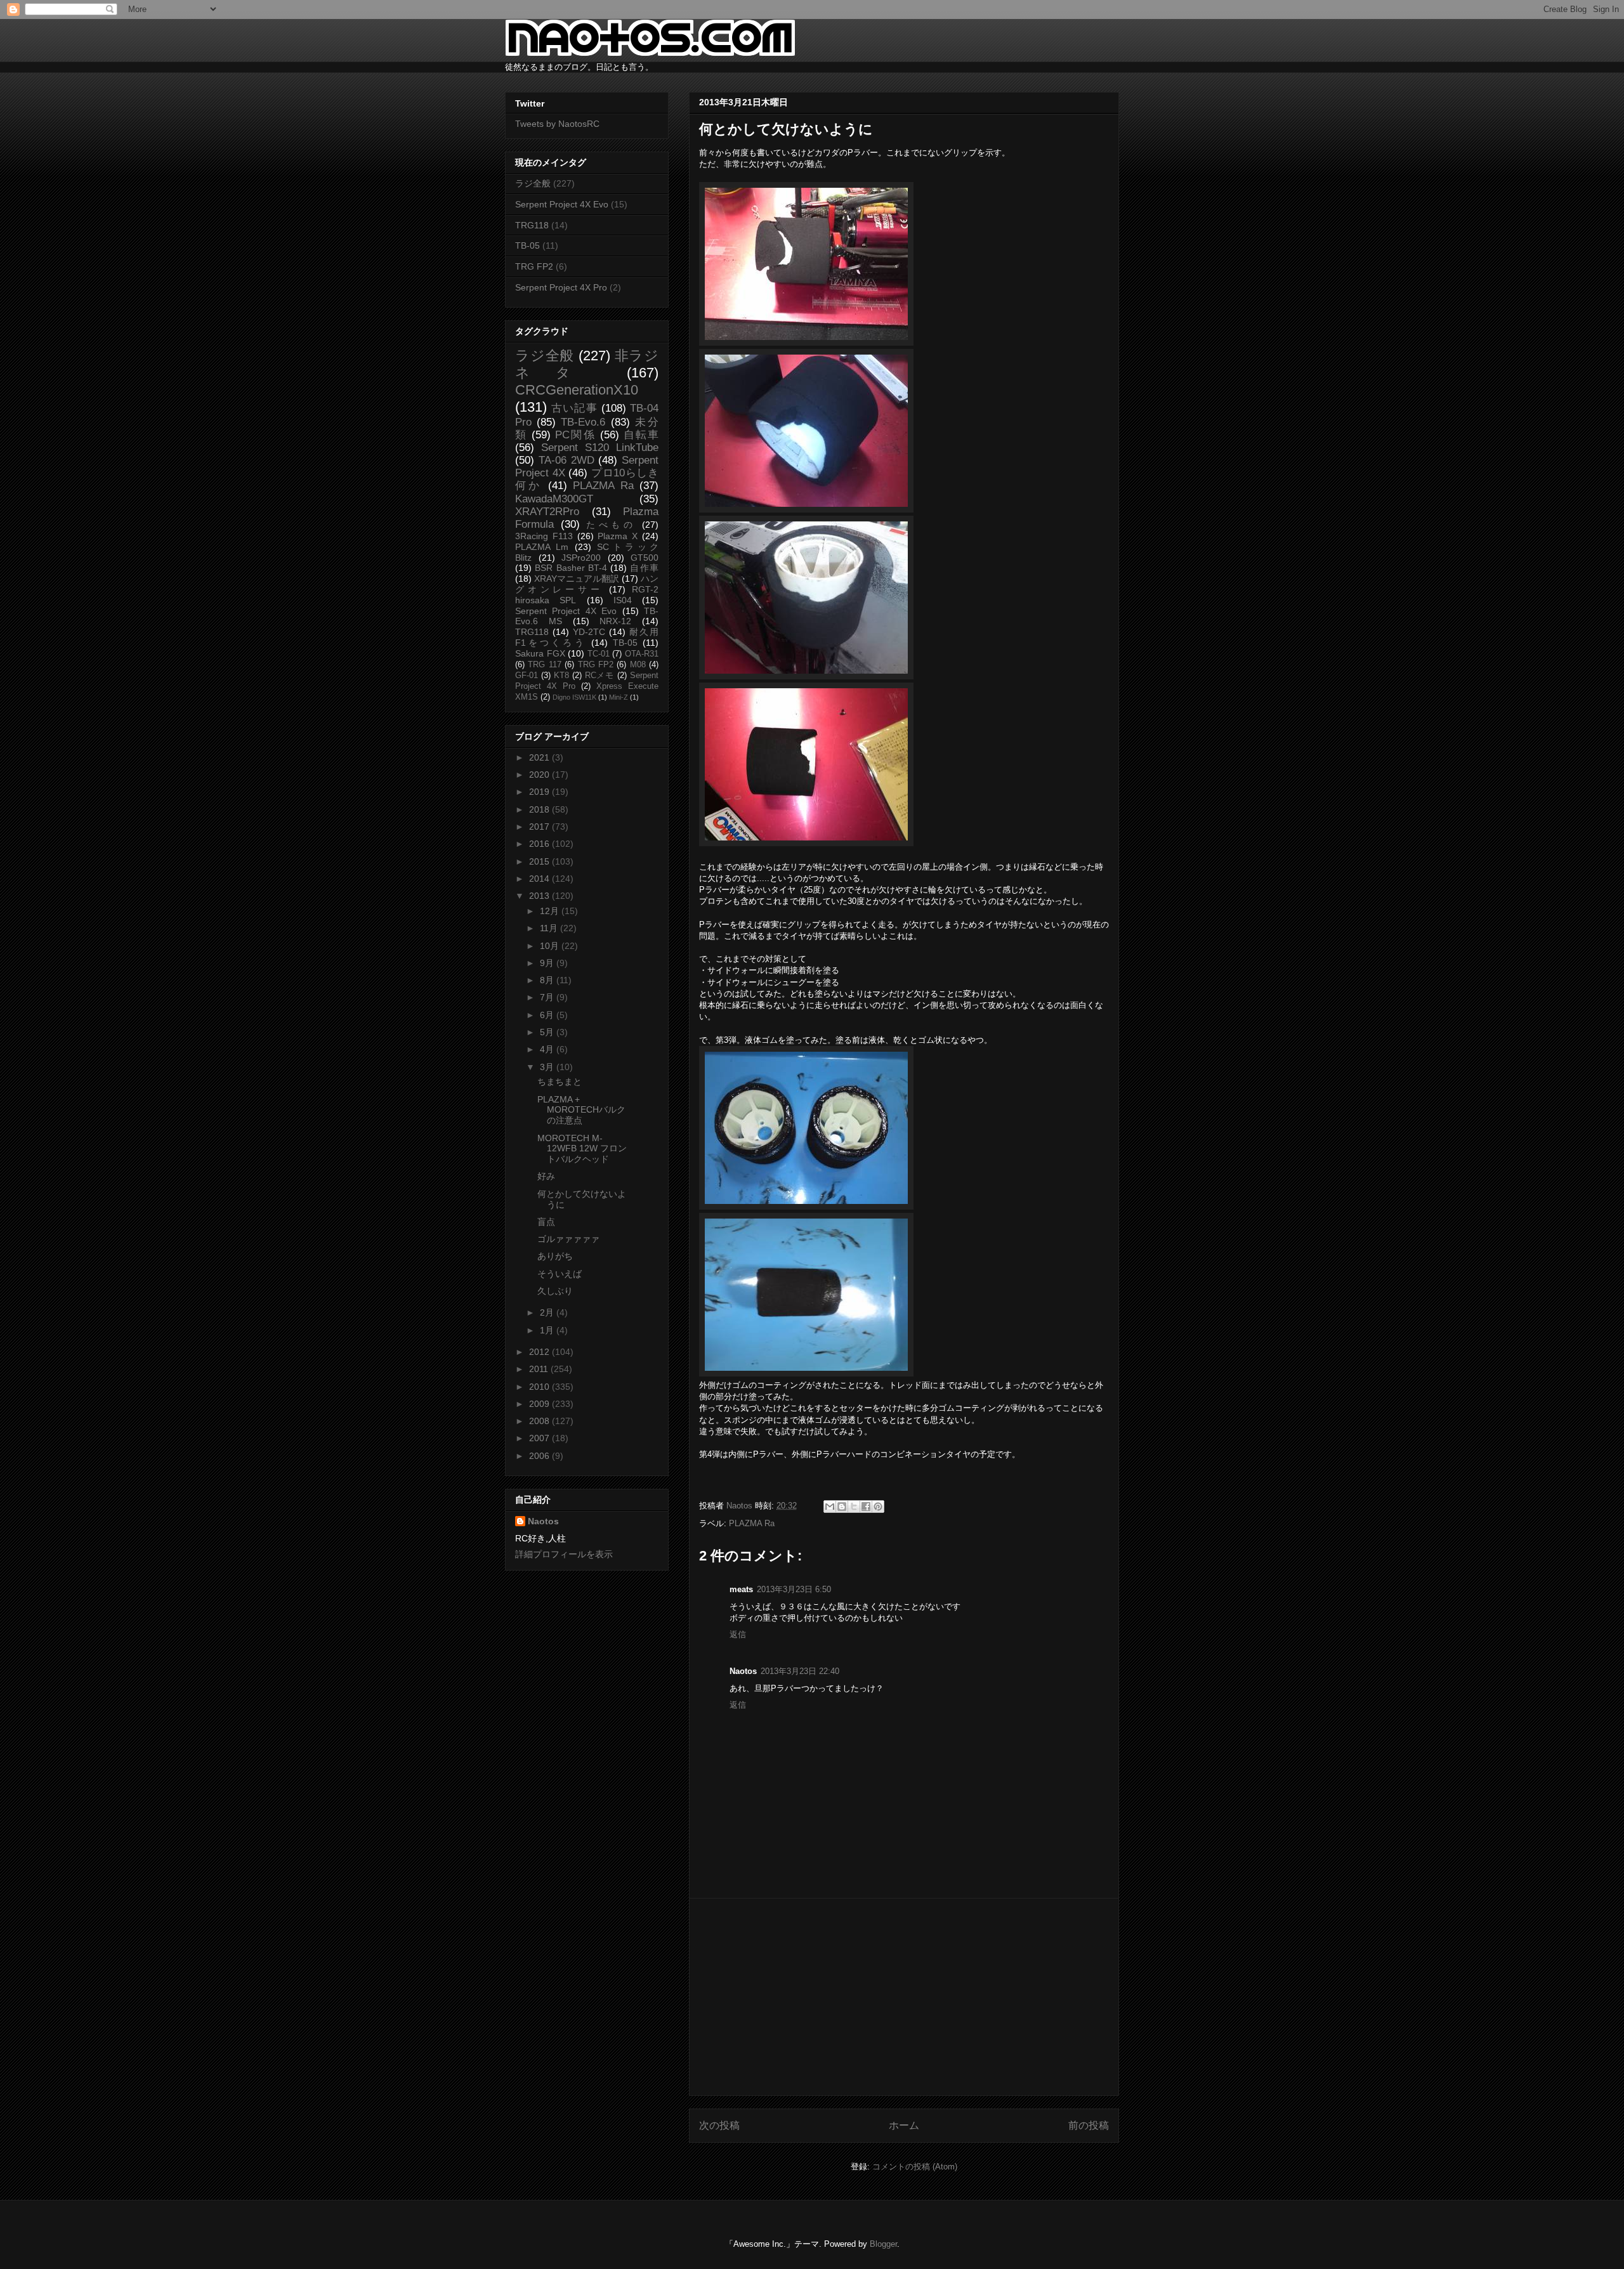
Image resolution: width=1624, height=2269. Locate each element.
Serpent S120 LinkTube (600, 448)
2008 (540, 1421)
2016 (540, 844)
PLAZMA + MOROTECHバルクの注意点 (581, 1110)
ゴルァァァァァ (568, 1239)
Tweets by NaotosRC (557, 124)
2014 (540, 879)
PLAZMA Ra (752, 1523)
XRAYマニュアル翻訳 (577, 579)
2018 (540, 809)
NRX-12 (615, 621)
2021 (540, 757)
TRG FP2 (534, 266)
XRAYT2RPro (547, 512)
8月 (548, 980)
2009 (540, 1404)
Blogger (883, 2244)
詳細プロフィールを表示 (564, 1554)
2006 (540, 1456)
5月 (548, 1032)
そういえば (560, 1274)
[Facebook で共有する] (866, 1507)
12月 (551, 911)
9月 (548, 963)
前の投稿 (1089, 2125)
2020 (540, 775)
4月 (548, 1049)
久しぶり (555, 1291)
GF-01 (527, 676)
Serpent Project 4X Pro (561, 287)
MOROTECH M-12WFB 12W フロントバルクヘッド (582, 1149)
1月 (548, 1330)
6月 (548, 1015)
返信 (738, 1634)
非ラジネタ (587, 364)
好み (546, 1176)
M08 (638, 665)
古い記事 (574, 408)
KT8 (561, 676)
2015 (540, 861)
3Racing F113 (544, 536)
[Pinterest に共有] (878, 1507)
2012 (540, 1352)
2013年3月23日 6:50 (794, 1589)
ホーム (904, 2125)
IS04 (623, 600)
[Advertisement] (904, 1997)
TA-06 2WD (566, 460)
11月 (550, 928)
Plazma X (618, 536)
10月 (551, 946)
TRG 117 (544, 665)
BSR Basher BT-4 (571, 568)
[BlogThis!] (842, 1507)
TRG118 (532, 225)
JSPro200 (581, 558)
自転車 (641, 435)
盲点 (546, 1222)
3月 (548, 1067)
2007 (540, 1438)
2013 (540, 896)
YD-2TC (589, 632)
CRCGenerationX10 (577, 390)
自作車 (644, 568)
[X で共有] (854, 1507)
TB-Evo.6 (583, 422)
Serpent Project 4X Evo (562, 204)
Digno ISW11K (574, 697)
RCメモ (600, 676)
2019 (540, 792)
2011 (540, 1369)
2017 (540, 827)
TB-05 (527, 245)
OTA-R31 (642, 654)
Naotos (543, 1521)
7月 (548, 997)
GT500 (645, 558)
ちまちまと (560, 1082)
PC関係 (575, 435)
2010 (540, 1387)
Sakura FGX (540, 653)
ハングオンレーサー (587, 584)
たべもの (611, 525)
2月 (548, 1312)
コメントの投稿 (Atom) (915, 2167)
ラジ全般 (533, 183)
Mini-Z (619, 697)
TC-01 (599, 654)
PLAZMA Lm (542, 547)
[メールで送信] (830, 1507)
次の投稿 (719, 2125)
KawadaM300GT (554, 499)
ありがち (555, 1256)
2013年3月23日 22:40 (800, 1671)
